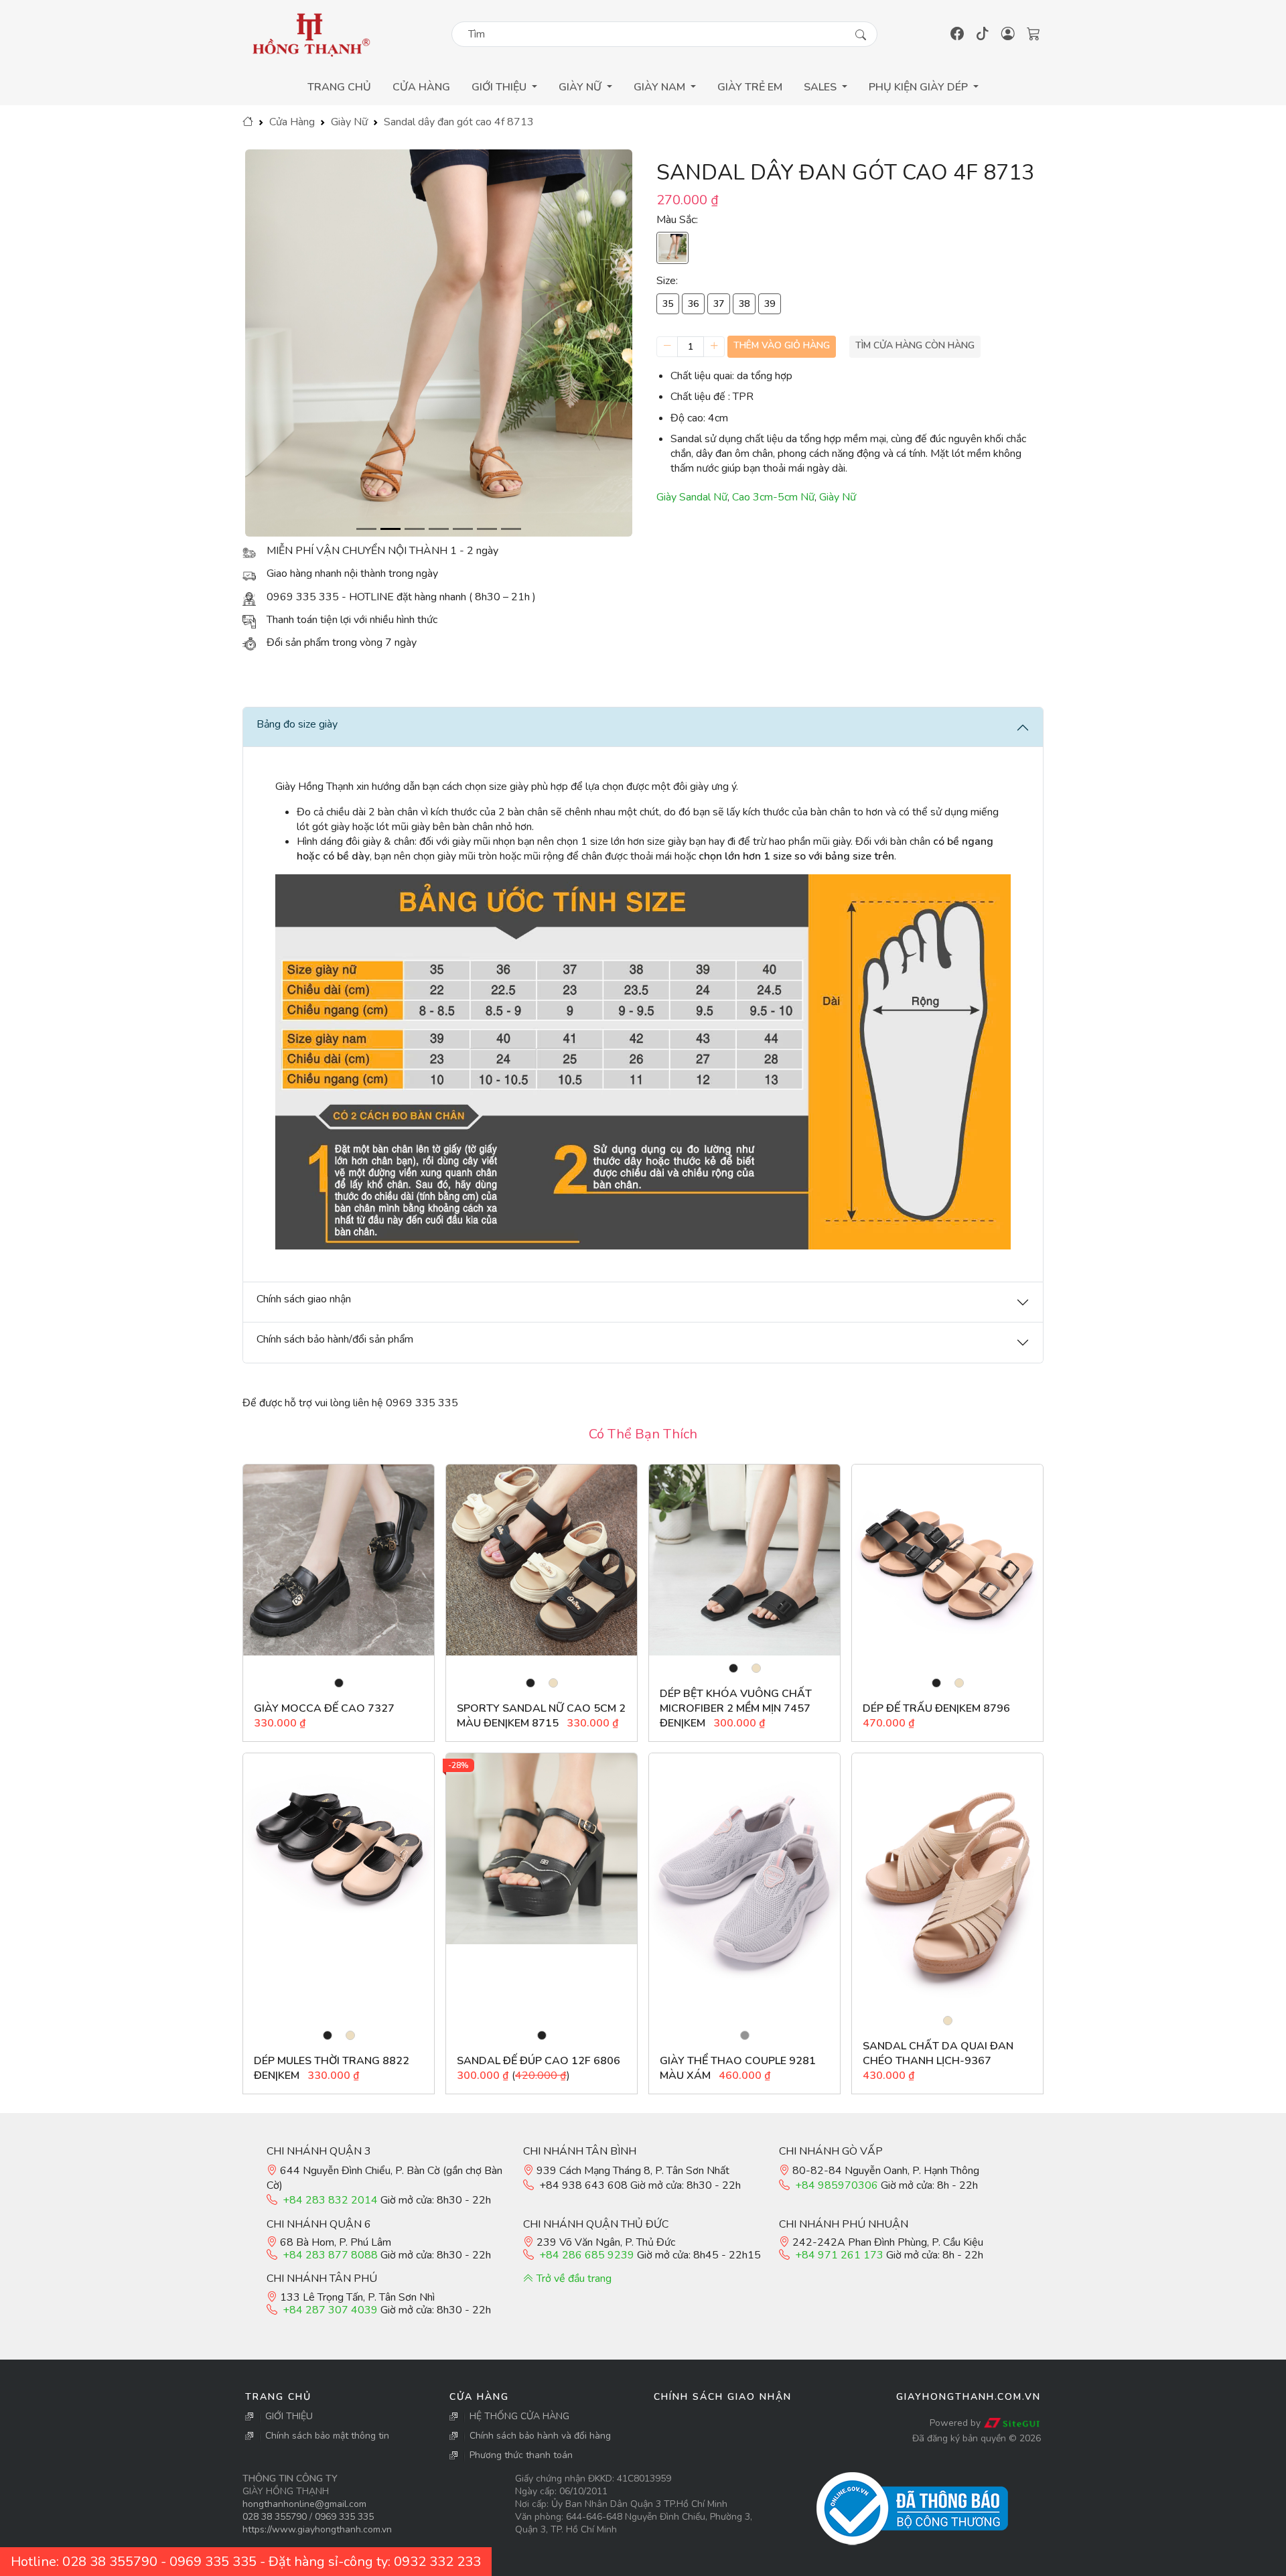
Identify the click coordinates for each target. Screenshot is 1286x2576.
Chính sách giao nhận (723, 2397)
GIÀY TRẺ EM (750, 87)
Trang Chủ (339, 87)
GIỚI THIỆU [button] (500, 87)
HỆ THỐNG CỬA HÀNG (519, 2416)
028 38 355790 (275, 2517)
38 (744, 304)
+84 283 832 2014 (330, 2200)
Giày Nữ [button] (581, 87)
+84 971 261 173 (839, 2255)
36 (693, 304)
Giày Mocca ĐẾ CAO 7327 (324, 1708)
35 (668, 304)
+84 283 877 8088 (330, 2255)
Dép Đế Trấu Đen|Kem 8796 (936, 1708)
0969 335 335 (344, 2517)
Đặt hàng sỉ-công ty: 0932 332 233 (375, 2562)
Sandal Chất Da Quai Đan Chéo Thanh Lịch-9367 (938, 2053)
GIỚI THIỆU (289, 2416)
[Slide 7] (511, 529)
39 (770, 304)
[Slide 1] (366, 529)
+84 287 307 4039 (330, 2310)
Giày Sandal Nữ (692, 497)
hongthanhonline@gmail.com (304, 2504)
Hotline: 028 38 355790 (84, 2562)
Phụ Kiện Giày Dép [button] (920, 87)
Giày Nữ (349, 122)
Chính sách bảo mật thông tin (327, 2436)
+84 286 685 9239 (587, 2255)
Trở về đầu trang (573, 2279)
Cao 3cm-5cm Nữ (773, 497)
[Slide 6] (487, 529)
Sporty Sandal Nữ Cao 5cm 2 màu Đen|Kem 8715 (541, 1716)
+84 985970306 (837, 2185)
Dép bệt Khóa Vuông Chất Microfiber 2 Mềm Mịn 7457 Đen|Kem (736, 1708)
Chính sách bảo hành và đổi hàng (540, 2436)
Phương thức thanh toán (521, 2455)
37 (719, 304)
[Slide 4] (439, 529)
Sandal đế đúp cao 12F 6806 (539, 2061)
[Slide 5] (463, 529)
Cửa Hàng (421, 87)
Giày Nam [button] (661, 87)
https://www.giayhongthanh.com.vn (317, 2529)
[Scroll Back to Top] (1273, 2563)
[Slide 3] (415, 529)
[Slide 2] (390, 529)
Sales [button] (821, 87)
